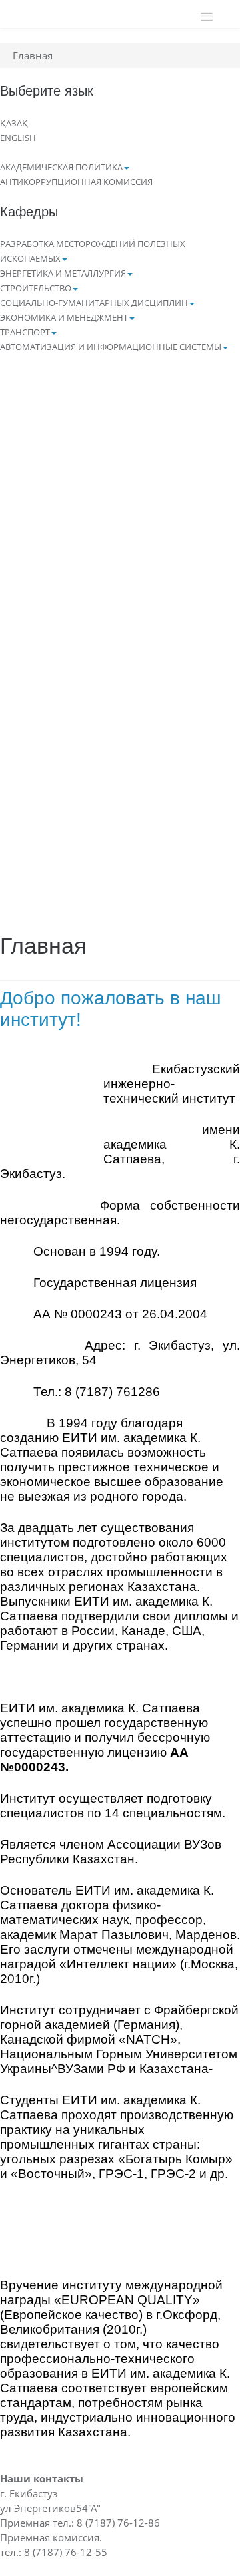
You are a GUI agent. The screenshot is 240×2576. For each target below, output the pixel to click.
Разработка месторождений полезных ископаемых (93, 251)
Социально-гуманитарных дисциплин (94, 303)
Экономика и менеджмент (64, 317)
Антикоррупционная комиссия (76, 182)
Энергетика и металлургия (63, 273)
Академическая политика (61, 167)
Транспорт (25, 332)
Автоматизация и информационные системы (111, 347)
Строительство (36, 288)
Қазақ (14, 123)
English (18, 138)
